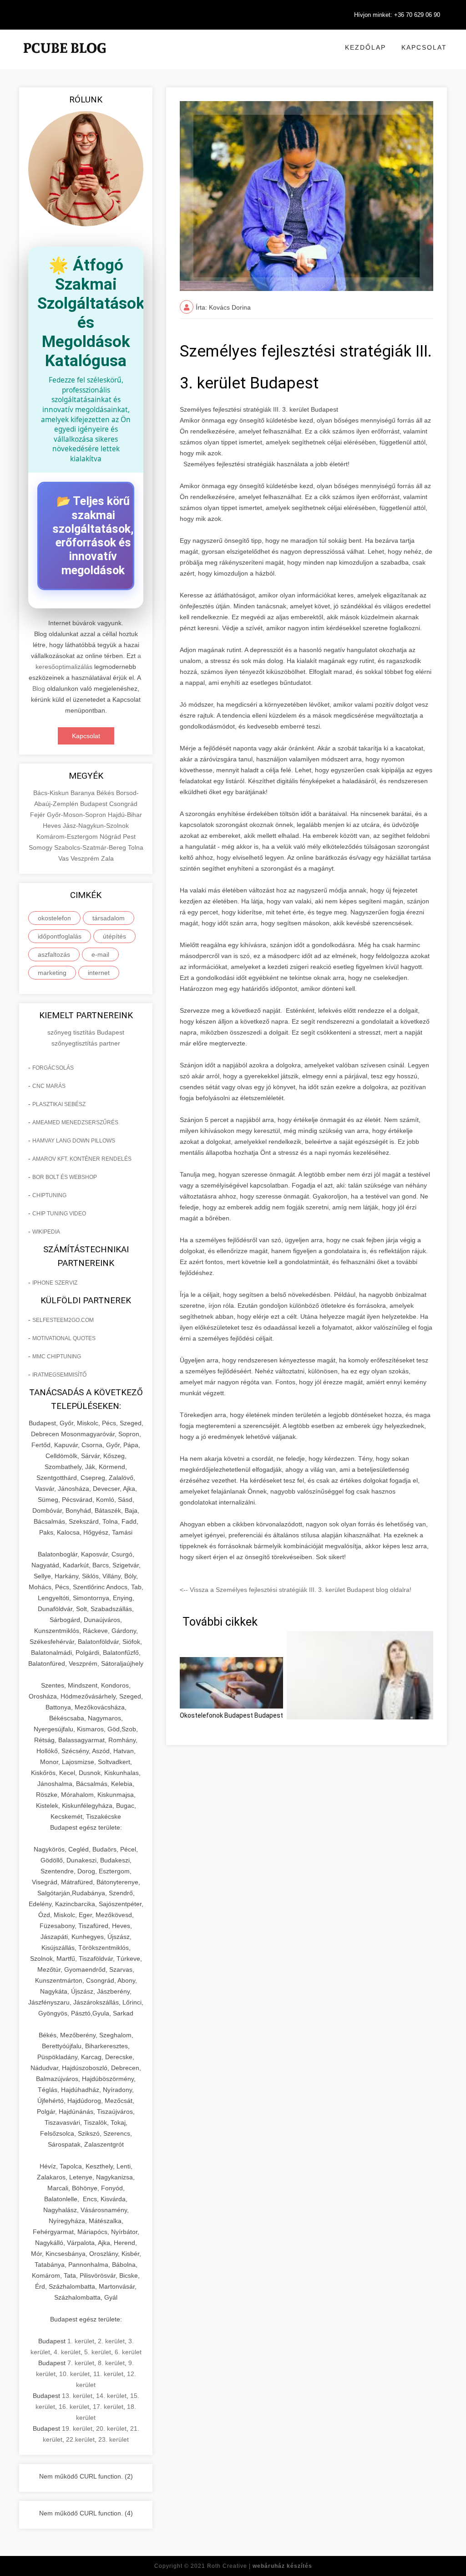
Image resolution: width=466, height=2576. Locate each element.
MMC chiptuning (57, 1357)
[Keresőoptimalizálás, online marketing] (65, 59)
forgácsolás (53, 1068)
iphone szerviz (55, 1283)
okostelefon (54, 918)
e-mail (100, 954)
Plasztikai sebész (59, 1104)
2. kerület (111, 2341)
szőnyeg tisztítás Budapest (86, 1032)
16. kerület (74, 2407)
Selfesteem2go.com (63, 1320)
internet (99, 973)
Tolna (136, 847)
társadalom (109, 918)
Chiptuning (49, 1195)
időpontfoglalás (60, 936)
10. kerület (74, 2374)
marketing (52, 973)
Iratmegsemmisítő (59, 1375)
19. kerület (77, 2428)
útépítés (114, 936)
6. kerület (128, 2352)
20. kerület (111, 2428)
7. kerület (81, 2363)
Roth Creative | (260, 2566)
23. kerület (114, 2439)
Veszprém (86, 858)
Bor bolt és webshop (65, 1177)
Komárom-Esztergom (68, 837)
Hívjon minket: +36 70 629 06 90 (397, 15)
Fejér (38, 815)
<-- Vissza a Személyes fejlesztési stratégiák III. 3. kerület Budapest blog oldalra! (296, 1590)
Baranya (84, 793)
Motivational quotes (64, 1338)
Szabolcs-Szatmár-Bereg (91, 847)
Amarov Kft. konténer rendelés (82, 1159)
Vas (64, 858)
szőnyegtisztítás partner (86, 1043)
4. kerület (67, 2352)
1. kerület (81, 2341)
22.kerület (80, 2439)
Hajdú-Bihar (125, 815)
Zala (107, 858)
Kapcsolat (424, 47)
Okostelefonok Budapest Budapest (231, 1715)
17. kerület (108, 2407)
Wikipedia (46, 1232)
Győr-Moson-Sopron (77, 815)
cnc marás (49, 1086)
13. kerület (77, 2396)
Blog (39, 689)
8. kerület (111, 2363)
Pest (129, 837)
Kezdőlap (365, 47)
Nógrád (111, 837)
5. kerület (98, 2352)
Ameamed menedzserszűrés (75, 1122)
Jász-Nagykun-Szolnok (96, 826)
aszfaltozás (54, 954)
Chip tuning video (59, 1214)
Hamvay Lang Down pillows (74, 1141)
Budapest (95, 804)
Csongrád (123, 804)
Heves (53, 826)
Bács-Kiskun (52, 793)
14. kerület (111, 2396)
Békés (106, 793)
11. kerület (108, 2374)
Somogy (41, 847)
